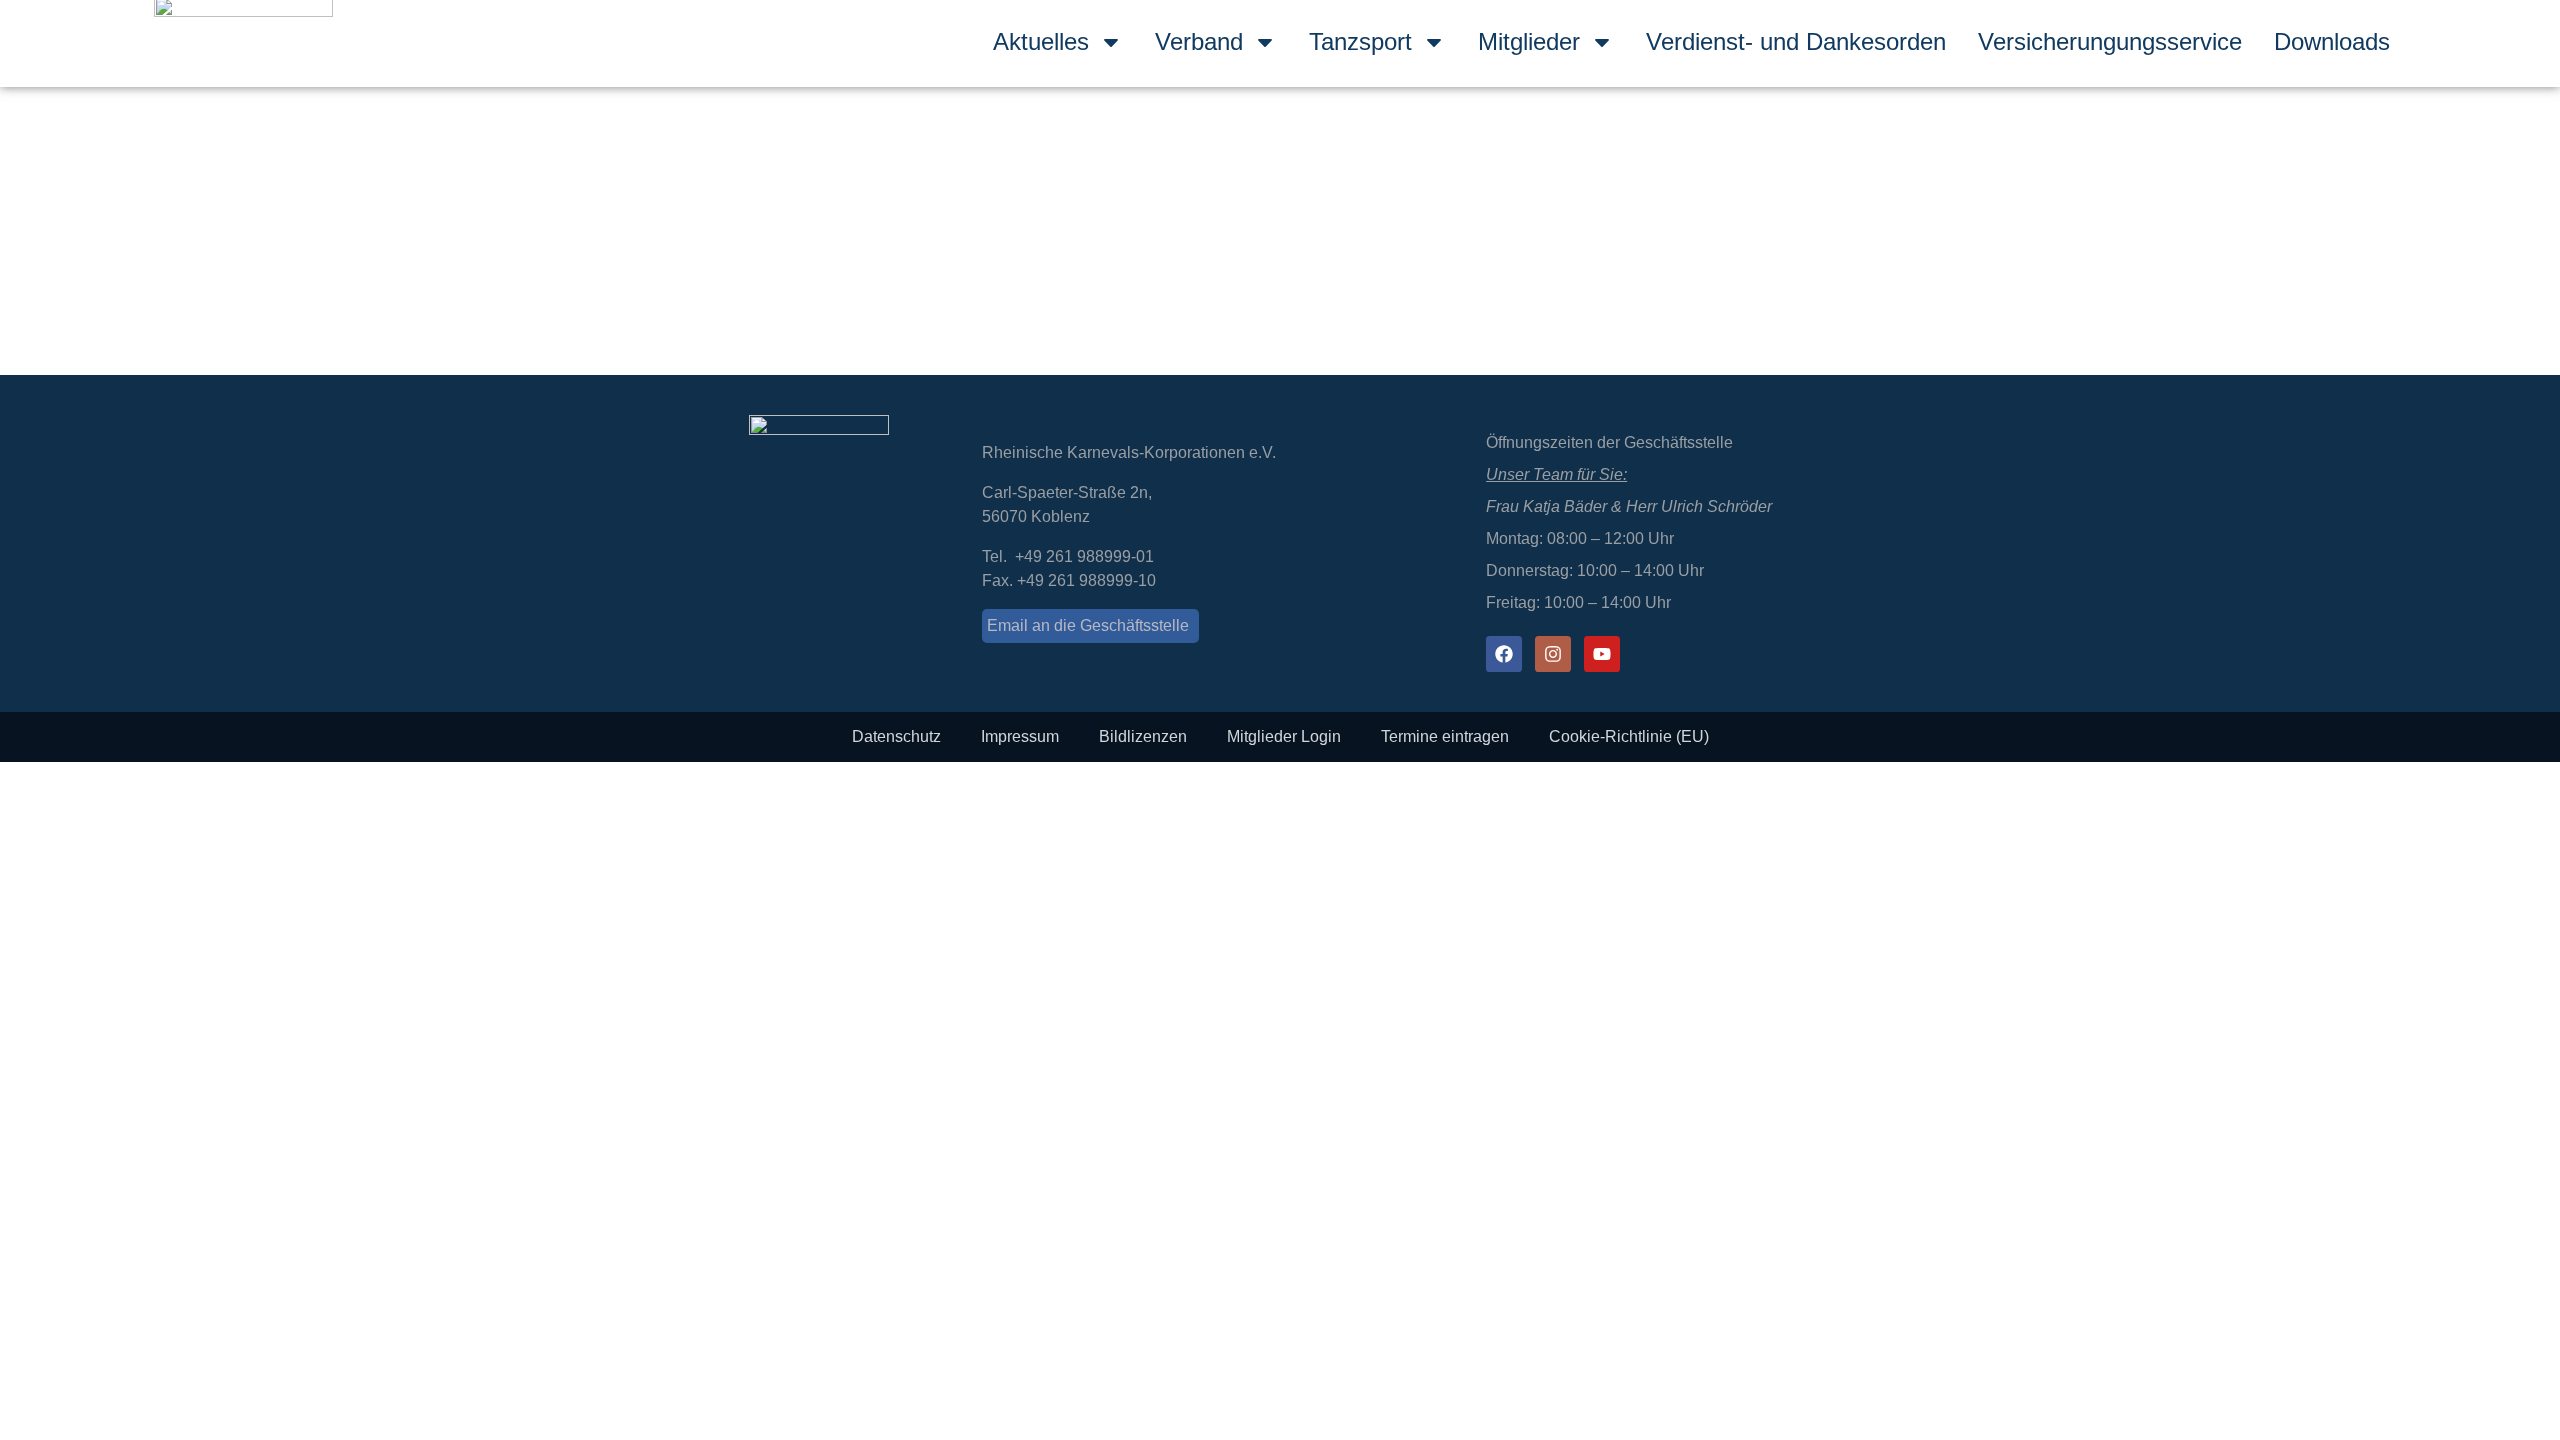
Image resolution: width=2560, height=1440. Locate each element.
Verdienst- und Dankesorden (1796, 41)
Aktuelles (1041, 41)
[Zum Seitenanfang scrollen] (5, 774)
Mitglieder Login (1284, 736)
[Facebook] (1504, 654)
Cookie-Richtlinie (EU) (1629, 736)
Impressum (1020, 736)
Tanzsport (1360, 41)
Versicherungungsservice (2110, 41)
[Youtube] (1602, 654)
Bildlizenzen (1143, 736)
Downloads (2332, 41)
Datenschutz (896, 736)
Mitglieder (1529, 41)
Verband (1199, 41)
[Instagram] (1553, 654)
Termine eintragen (1445, 736)
